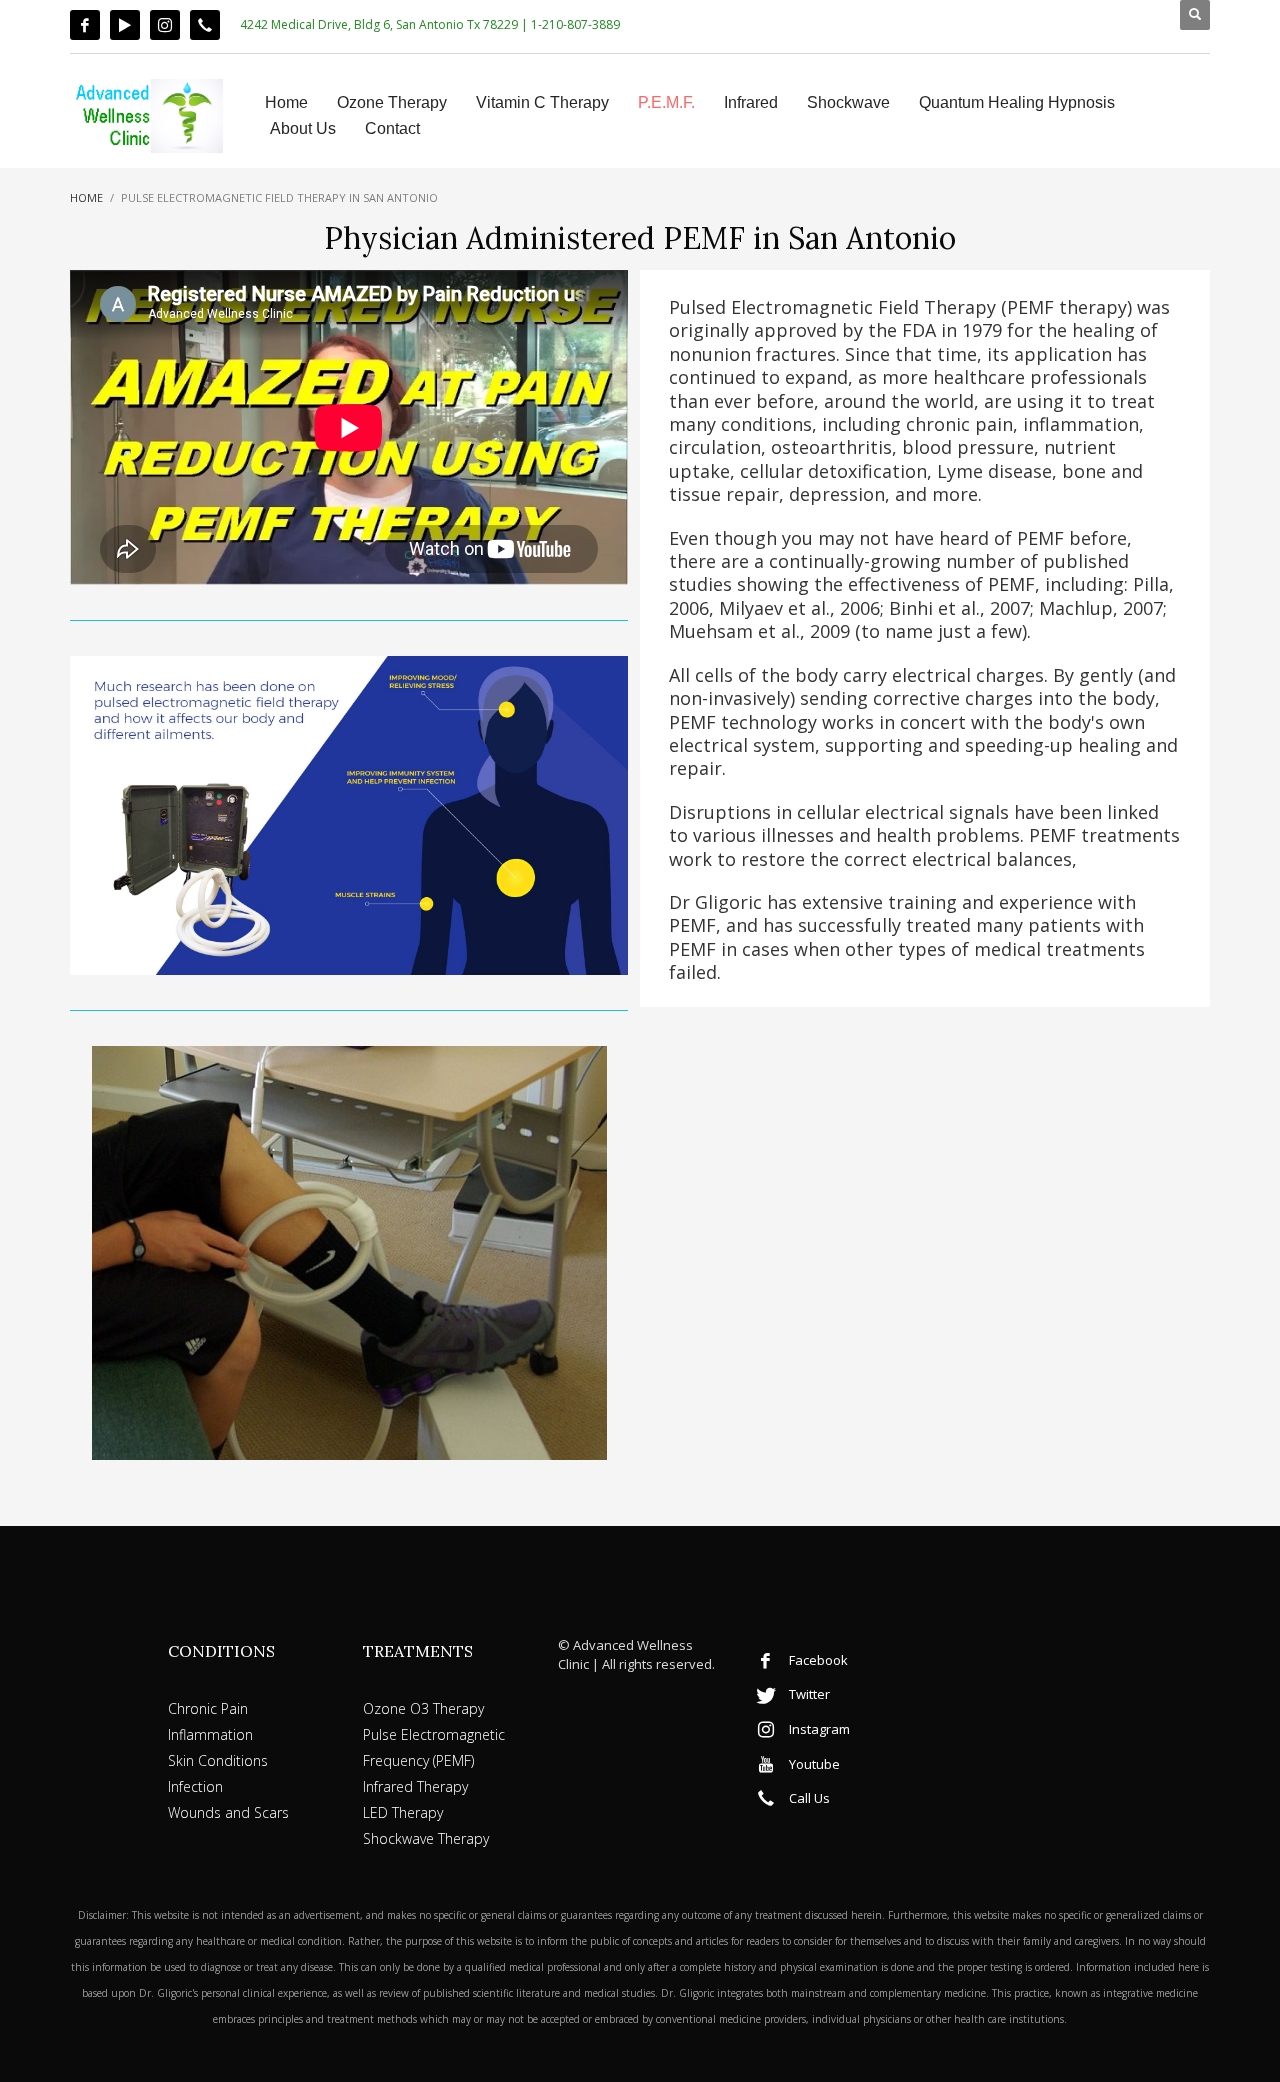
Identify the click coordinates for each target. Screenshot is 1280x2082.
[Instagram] (165, 25)
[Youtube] (125, 25)
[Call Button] (205, 25)
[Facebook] (85, 25)
